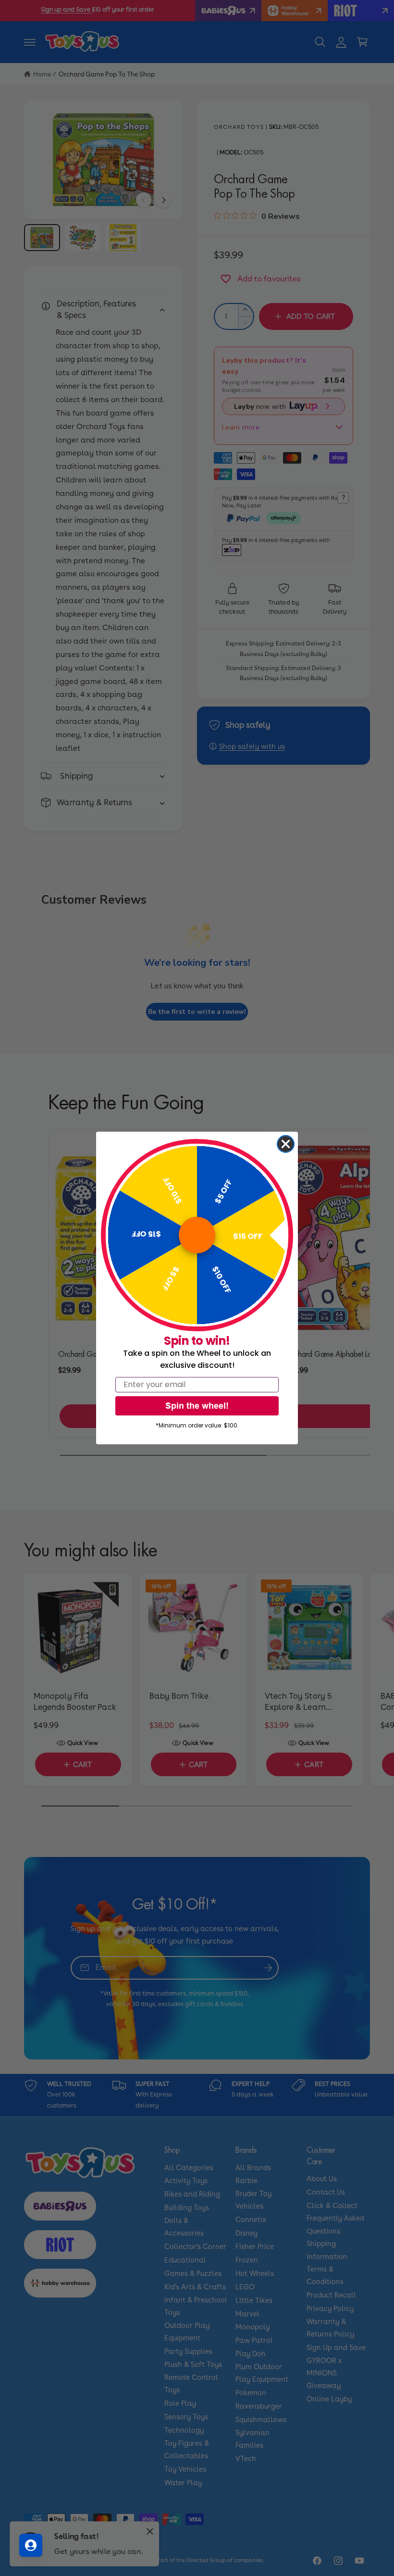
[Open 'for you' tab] (31, 2545)
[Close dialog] (286, 1144)
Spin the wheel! (197, 1406)
